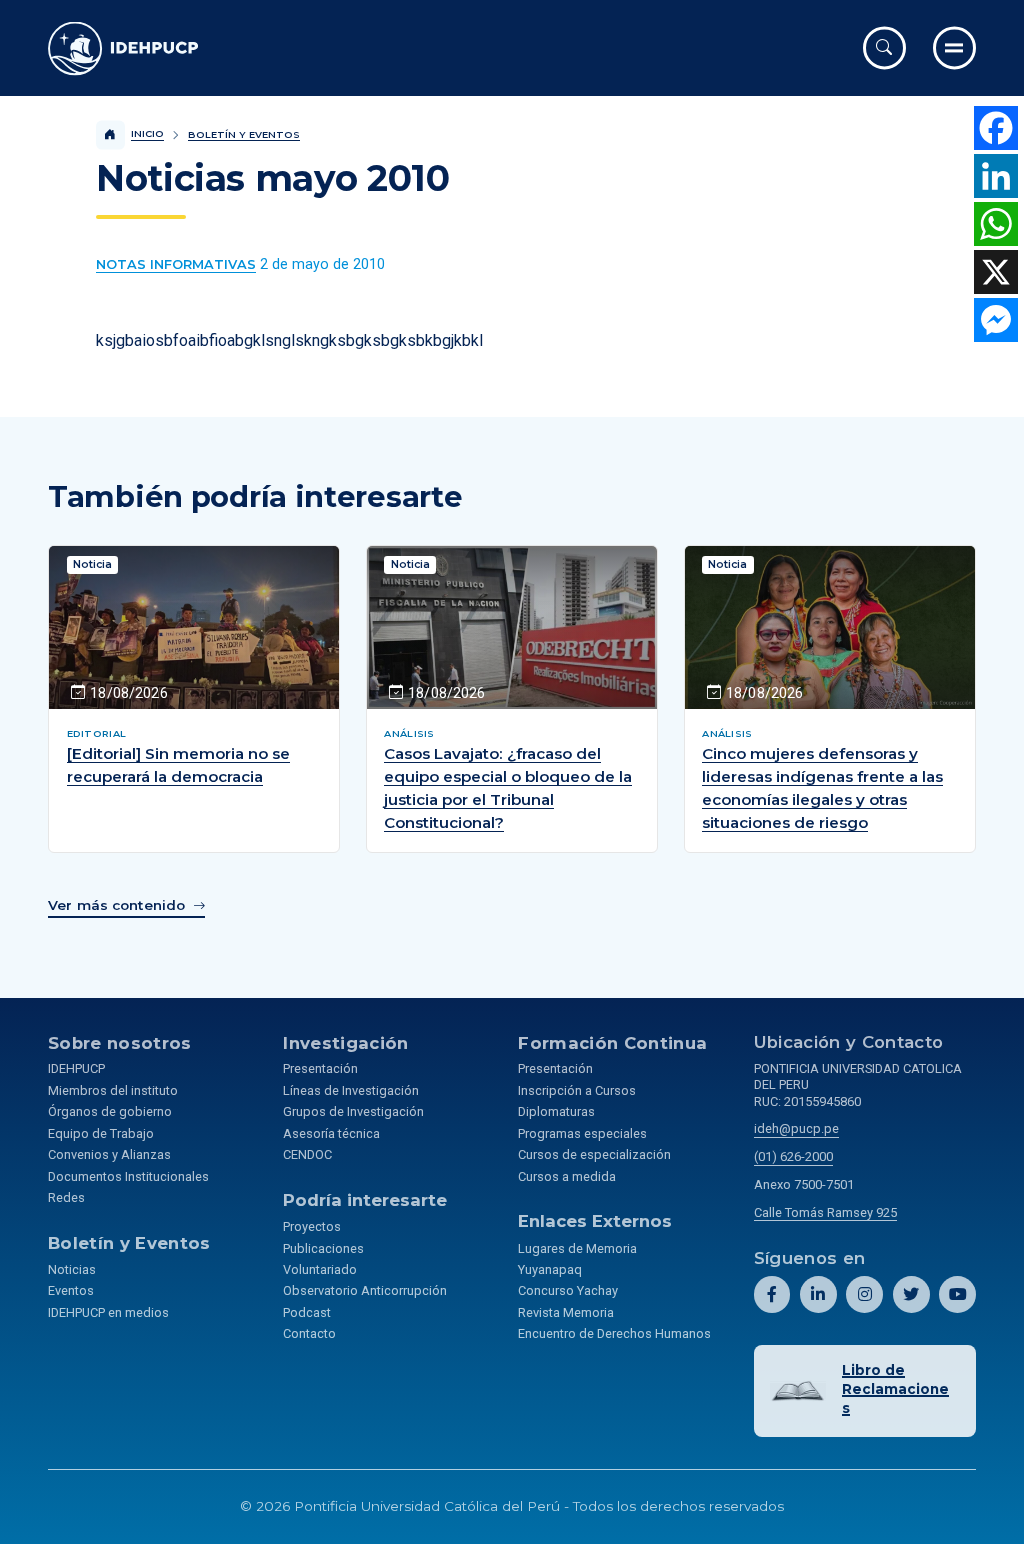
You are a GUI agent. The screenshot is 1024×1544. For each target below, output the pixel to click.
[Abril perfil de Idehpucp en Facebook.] (772, 1294)
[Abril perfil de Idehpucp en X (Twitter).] (911, 1294)
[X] (996, 272)
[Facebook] (996, 128)
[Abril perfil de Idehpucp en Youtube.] (957, 1294)
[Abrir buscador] (884, 47)
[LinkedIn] (996, 176)
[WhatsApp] (996, 224)
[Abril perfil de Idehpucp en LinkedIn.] (818, 1294)
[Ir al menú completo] (954, 47)
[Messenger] (996, 320)
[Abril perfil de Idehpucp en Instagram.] (864, 1294)
